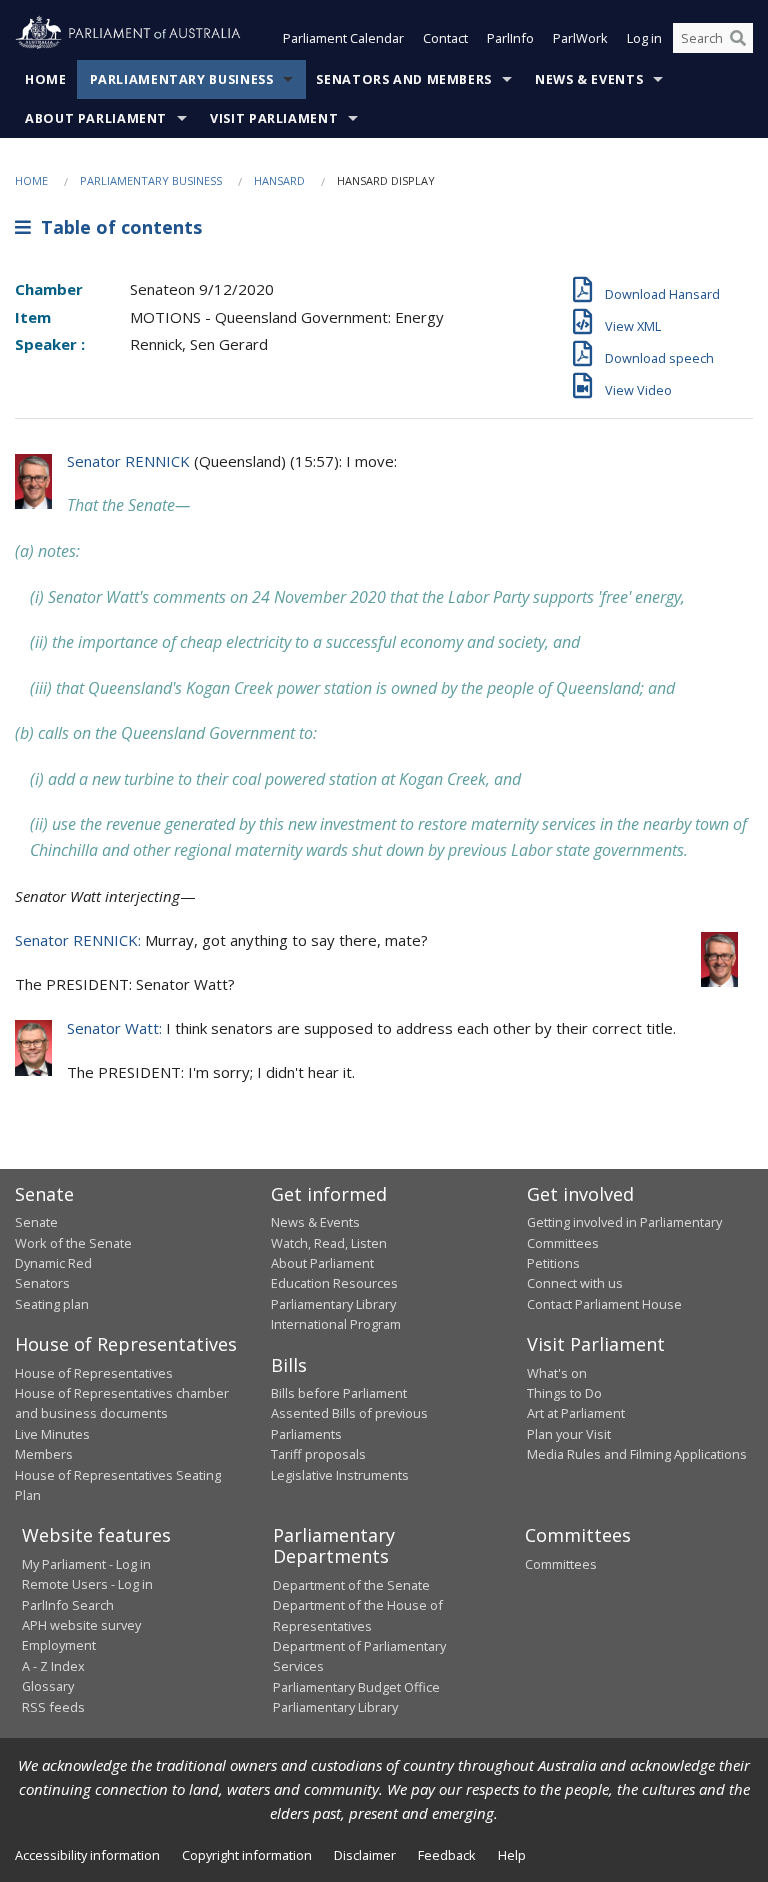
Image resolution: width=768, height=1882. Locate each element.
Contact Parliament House (604, 1304)
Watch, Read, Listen (329, 1243)
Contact (445, 38)
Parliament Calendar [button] (343, 38)
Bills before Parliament (339, 1393)
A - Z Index (53, 1666)
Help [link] (512, 1855)
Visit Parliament (274, 118)
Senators (42, 1283)
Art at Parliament (576, 1413)
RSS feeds (53, 1707)
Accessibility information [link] (87, 1855)
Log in (644, 38)
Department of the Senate (351, 1585)
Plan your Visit (569, 1434)
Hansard (279, 180)
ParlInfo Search (68, 1605)
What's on (557, 1373)
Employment (59, 1645)
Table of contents (116, 227)
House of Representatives (94, 1373)
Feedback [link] (447, 1855)
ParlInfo (510, 38)
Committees (561, 1564)
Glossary (48, 1686)
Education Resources (334, 1283)
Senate (36, 1222)
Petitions (553, 1263)
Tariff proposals (318, 1454)
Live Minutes (52, 1434)
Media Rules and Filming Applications (637, 1454)
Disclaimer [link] (365, 1855)
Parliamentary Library (333, 1304)
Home (46, 79)
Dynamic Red (53, 1263)
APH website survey (81, 1625)
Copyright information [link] (247, 1855)
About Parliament (96, 118)
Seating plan (52, 1304)
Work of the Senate (73, 1243)
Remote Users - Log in (87, 1584)
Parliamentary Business (182, 79)
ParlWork (580, 38)
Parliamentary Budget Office (356, 1687)
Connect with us (575, 1283)
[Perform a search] (738, 38)
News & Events (589, 79)
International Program (336, 1324)
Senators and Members (404, 79)
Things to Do (564, 1393)
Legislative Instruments (340, 1475)
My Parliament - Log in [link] (86, 1564)
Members (44, 1454)
